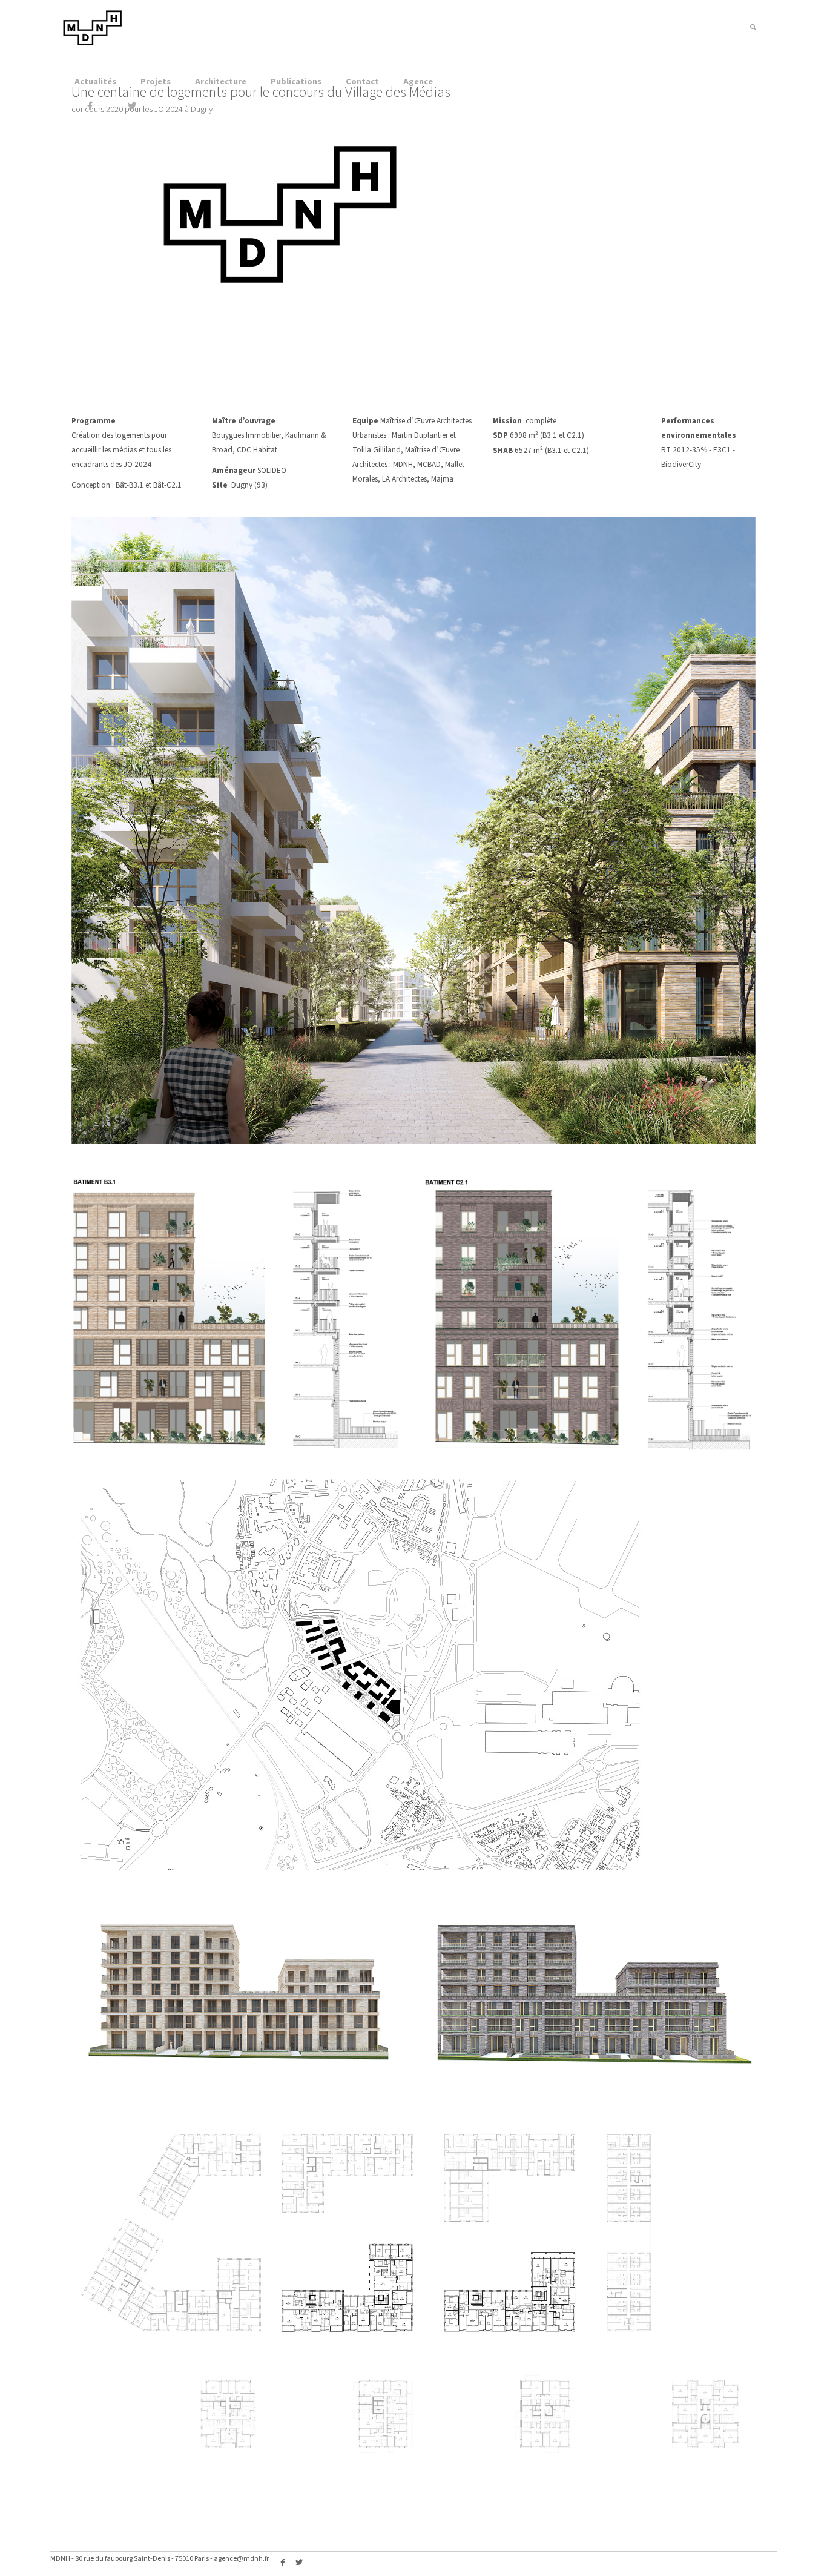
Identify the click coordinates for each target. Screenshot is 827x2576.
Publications (296, 81)
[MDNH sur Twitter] (132, 107)
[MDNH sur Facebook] (90, 107)
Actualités (95, 81)
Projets (156, 81)
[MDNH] (93, 43)
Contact (362, 81)
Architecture (221, 81)
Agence (418, 81)
